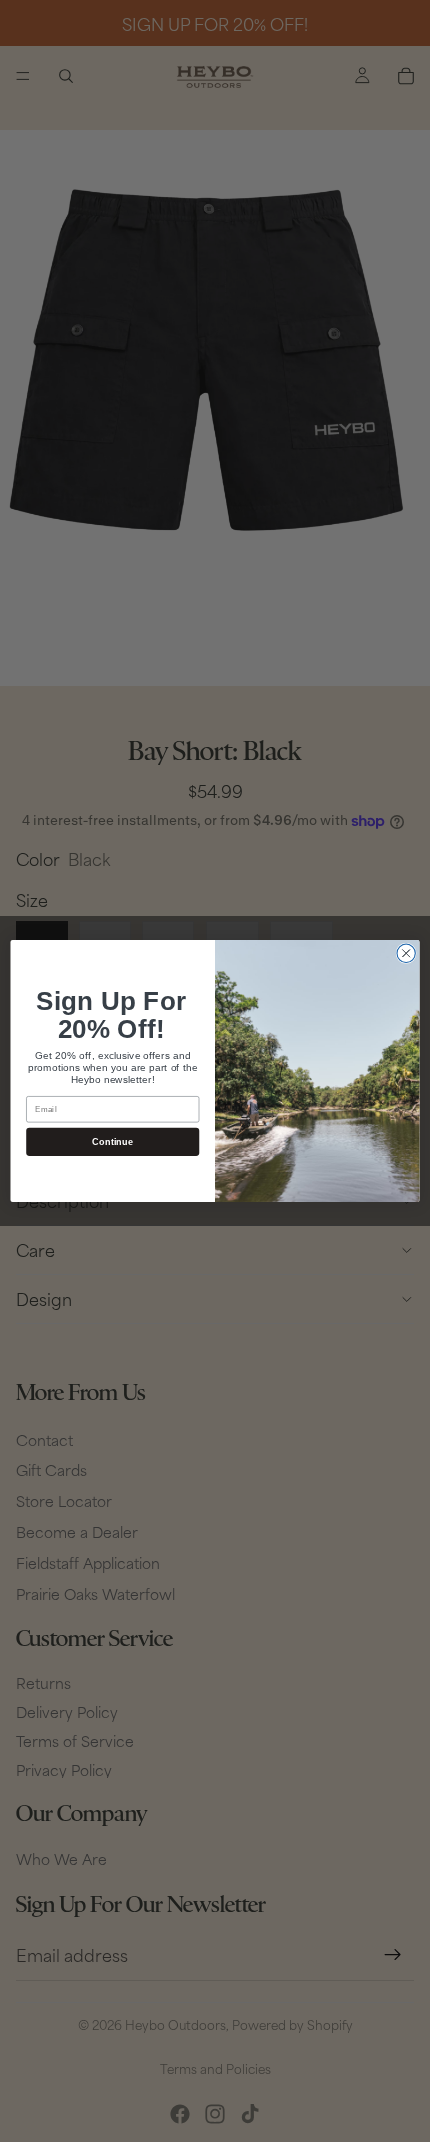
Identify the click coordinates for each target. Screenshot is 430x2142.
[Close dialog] (406, 953)
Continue (112, 1141)
